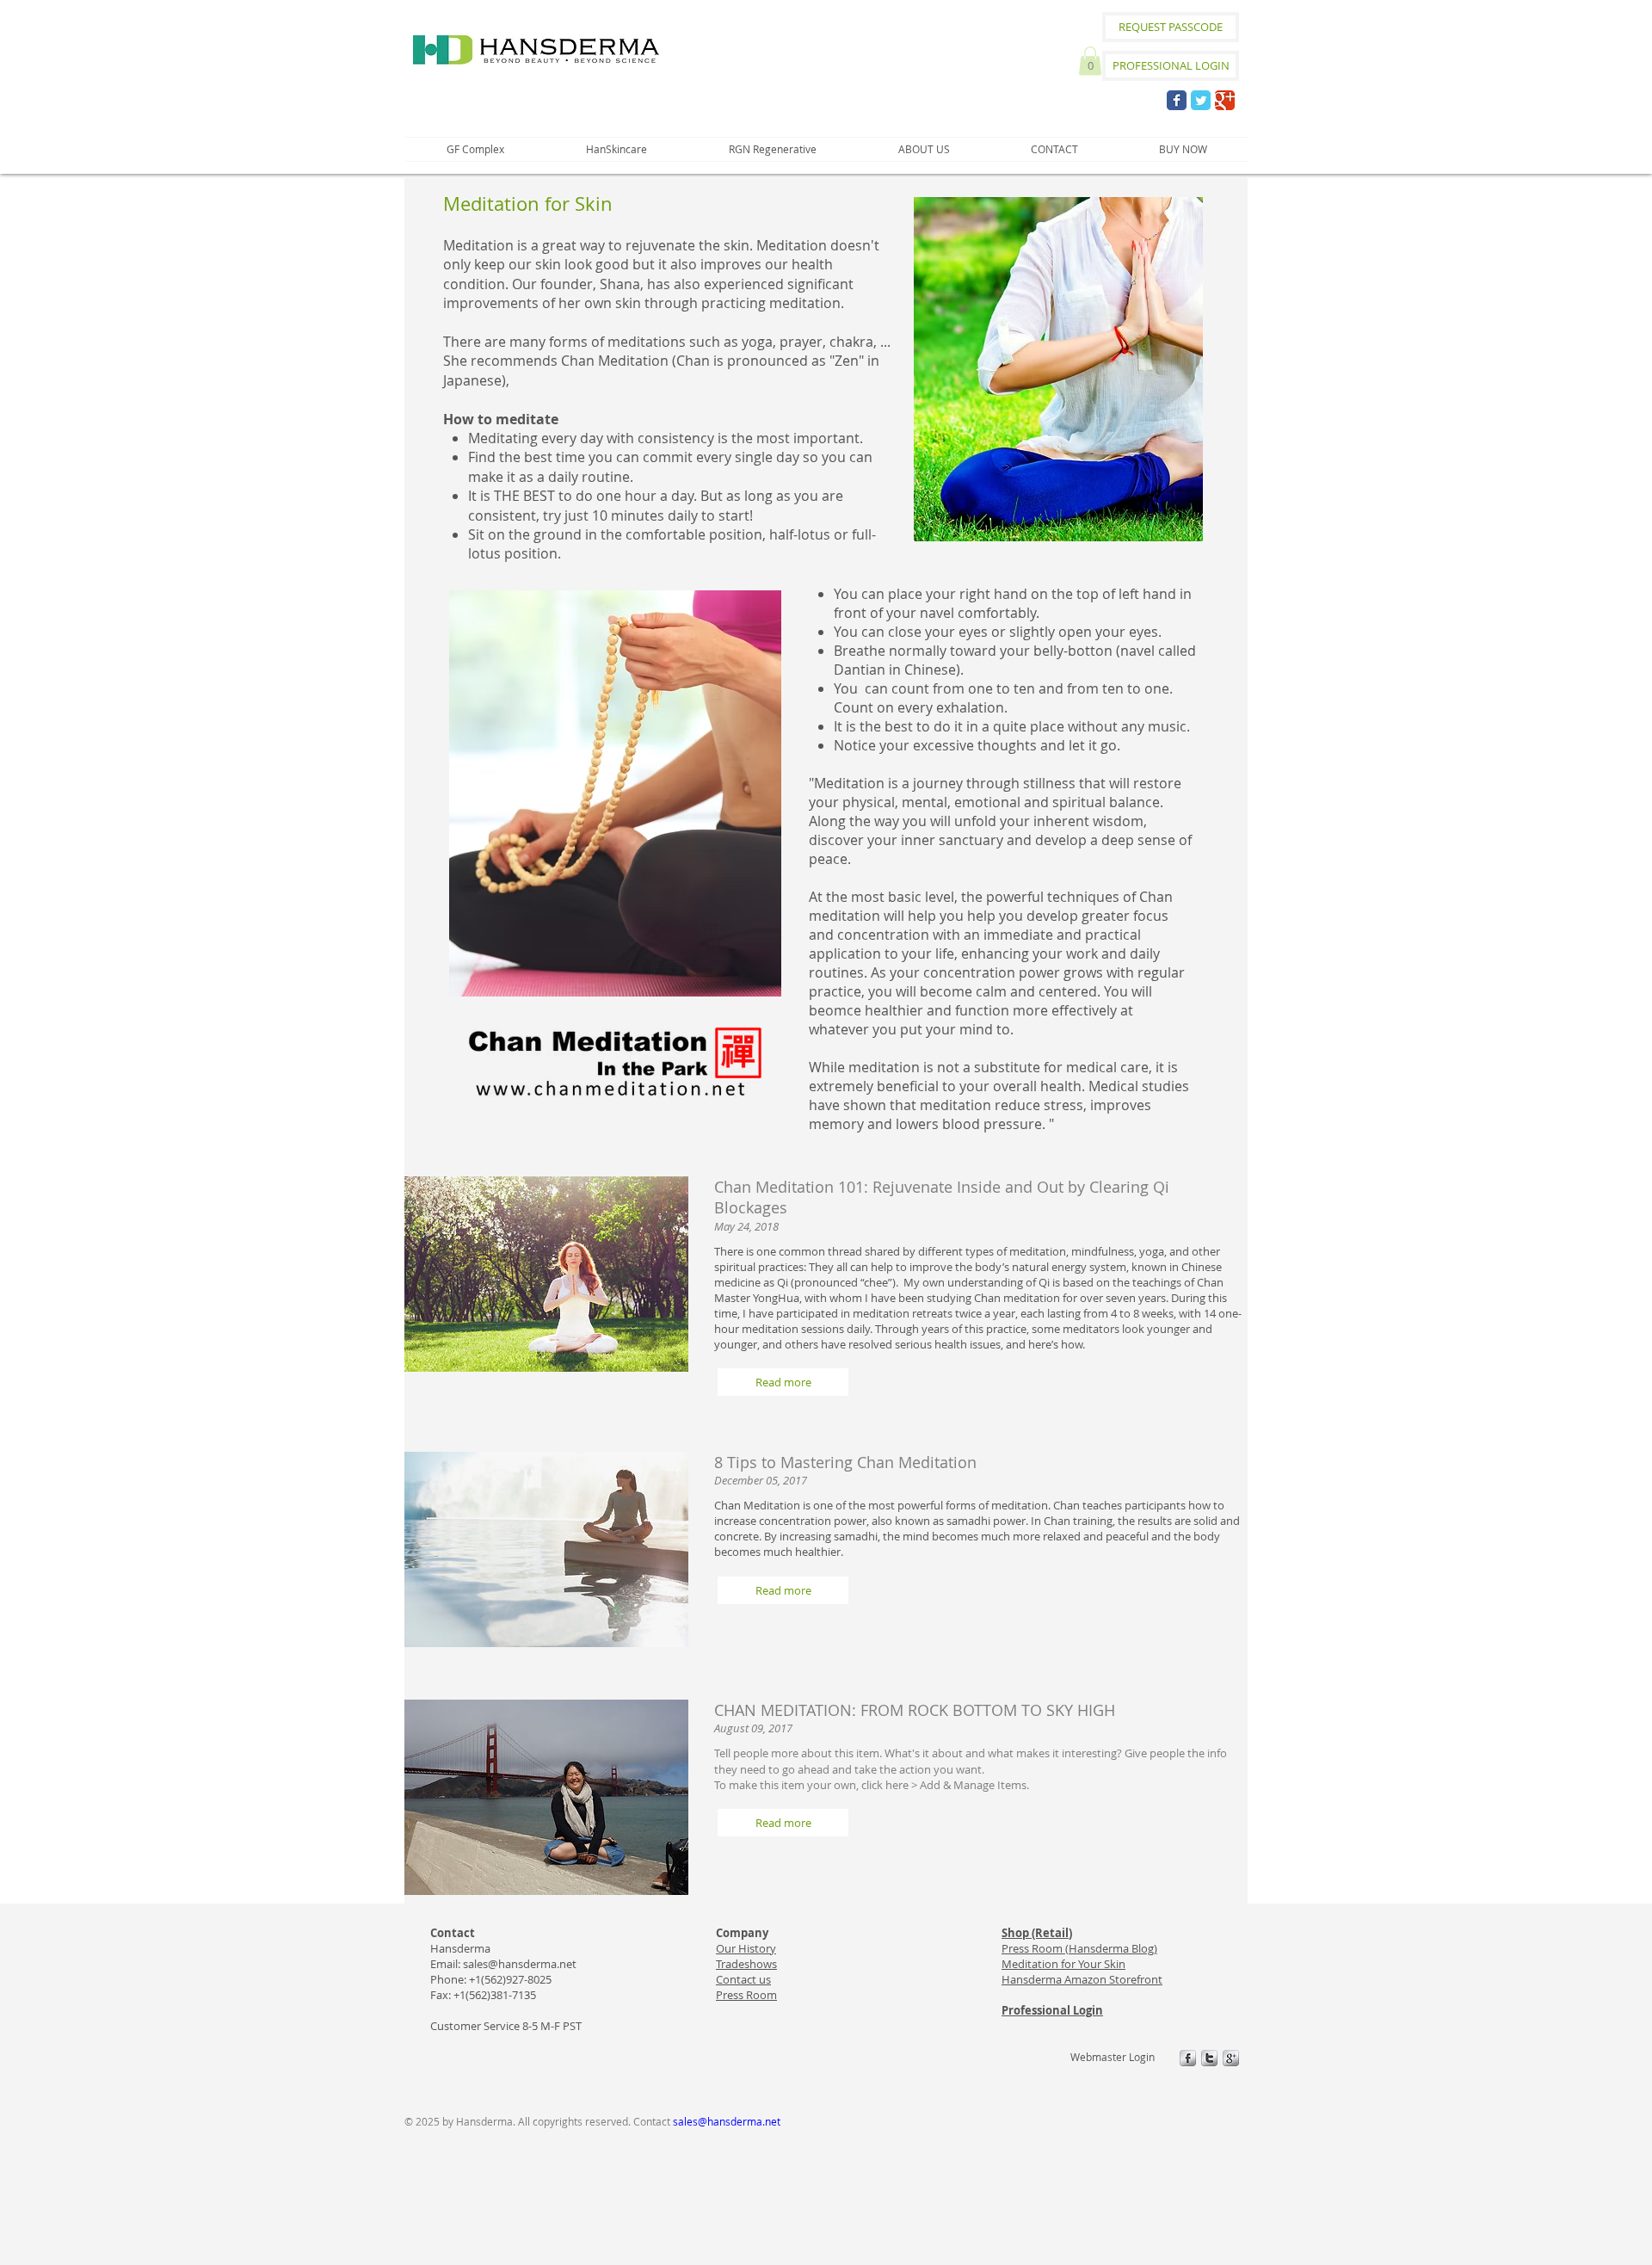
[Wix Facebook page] (1177, 100)
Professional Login (1052, 2010)
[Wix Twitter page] (1201, 100)
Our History (746, 1948)
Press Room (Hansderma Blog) (1079, 1948)
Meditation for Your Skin (1063, 1964)
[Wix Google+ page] (1225, 100)
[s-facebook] (1188, 2058)
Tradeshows (746, 1964)
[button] (1090, 61)
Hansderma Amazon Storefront (1082, 1979)
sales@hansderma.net (520, 1964)
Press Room (746, 1995)
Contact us (743, 1979)
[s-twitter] (1209, 2058)
